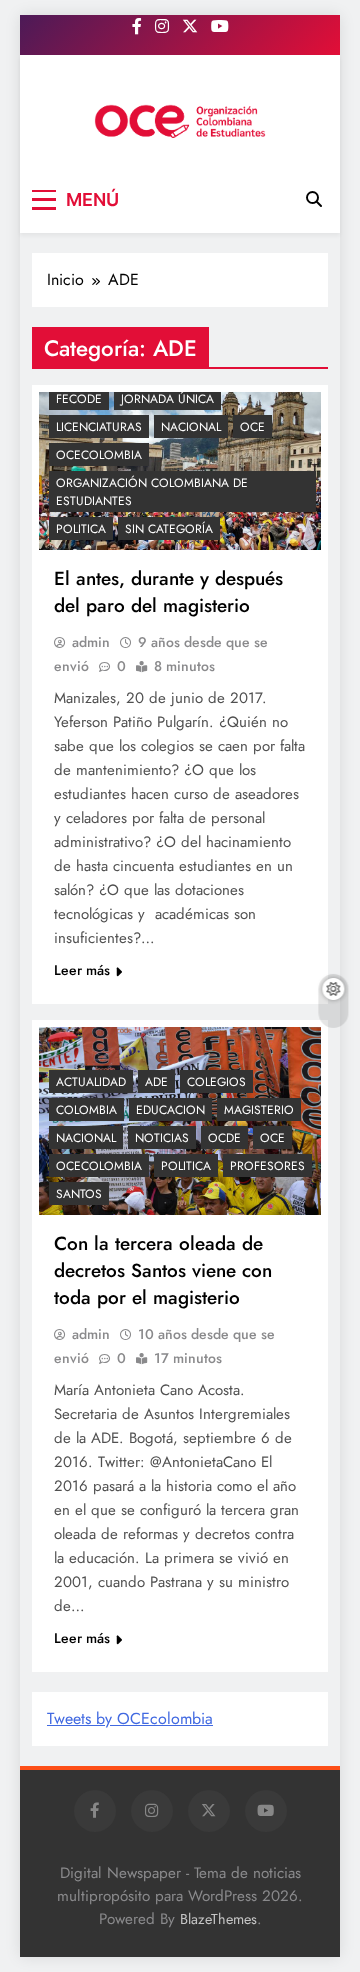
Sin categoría (169, 529)
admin (91, 642)
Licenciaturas (99, 427)
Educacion (170, 1110)
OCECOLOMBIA (99, 455)
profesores (267, 1166)
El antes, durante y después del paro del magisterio (168, 592)
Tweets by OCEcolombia (130, 1718)
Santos (79, 1194)
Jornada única (167, 399)
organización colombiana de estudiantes (152, 492)
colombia (86, 1110)
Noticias (162, 1138)
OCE (252, 427)
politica (81, 529)
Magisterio (259, 1110)
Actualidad (91, 1082)
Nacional (191, 427)
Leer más (82, 970)
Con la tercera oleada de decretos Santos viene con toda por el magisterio (163, 1270)
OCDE (224, 1138)
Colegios (216, 1082)
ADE (156, 1082)
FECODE (79, 399)
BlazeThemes (218, 1919)
